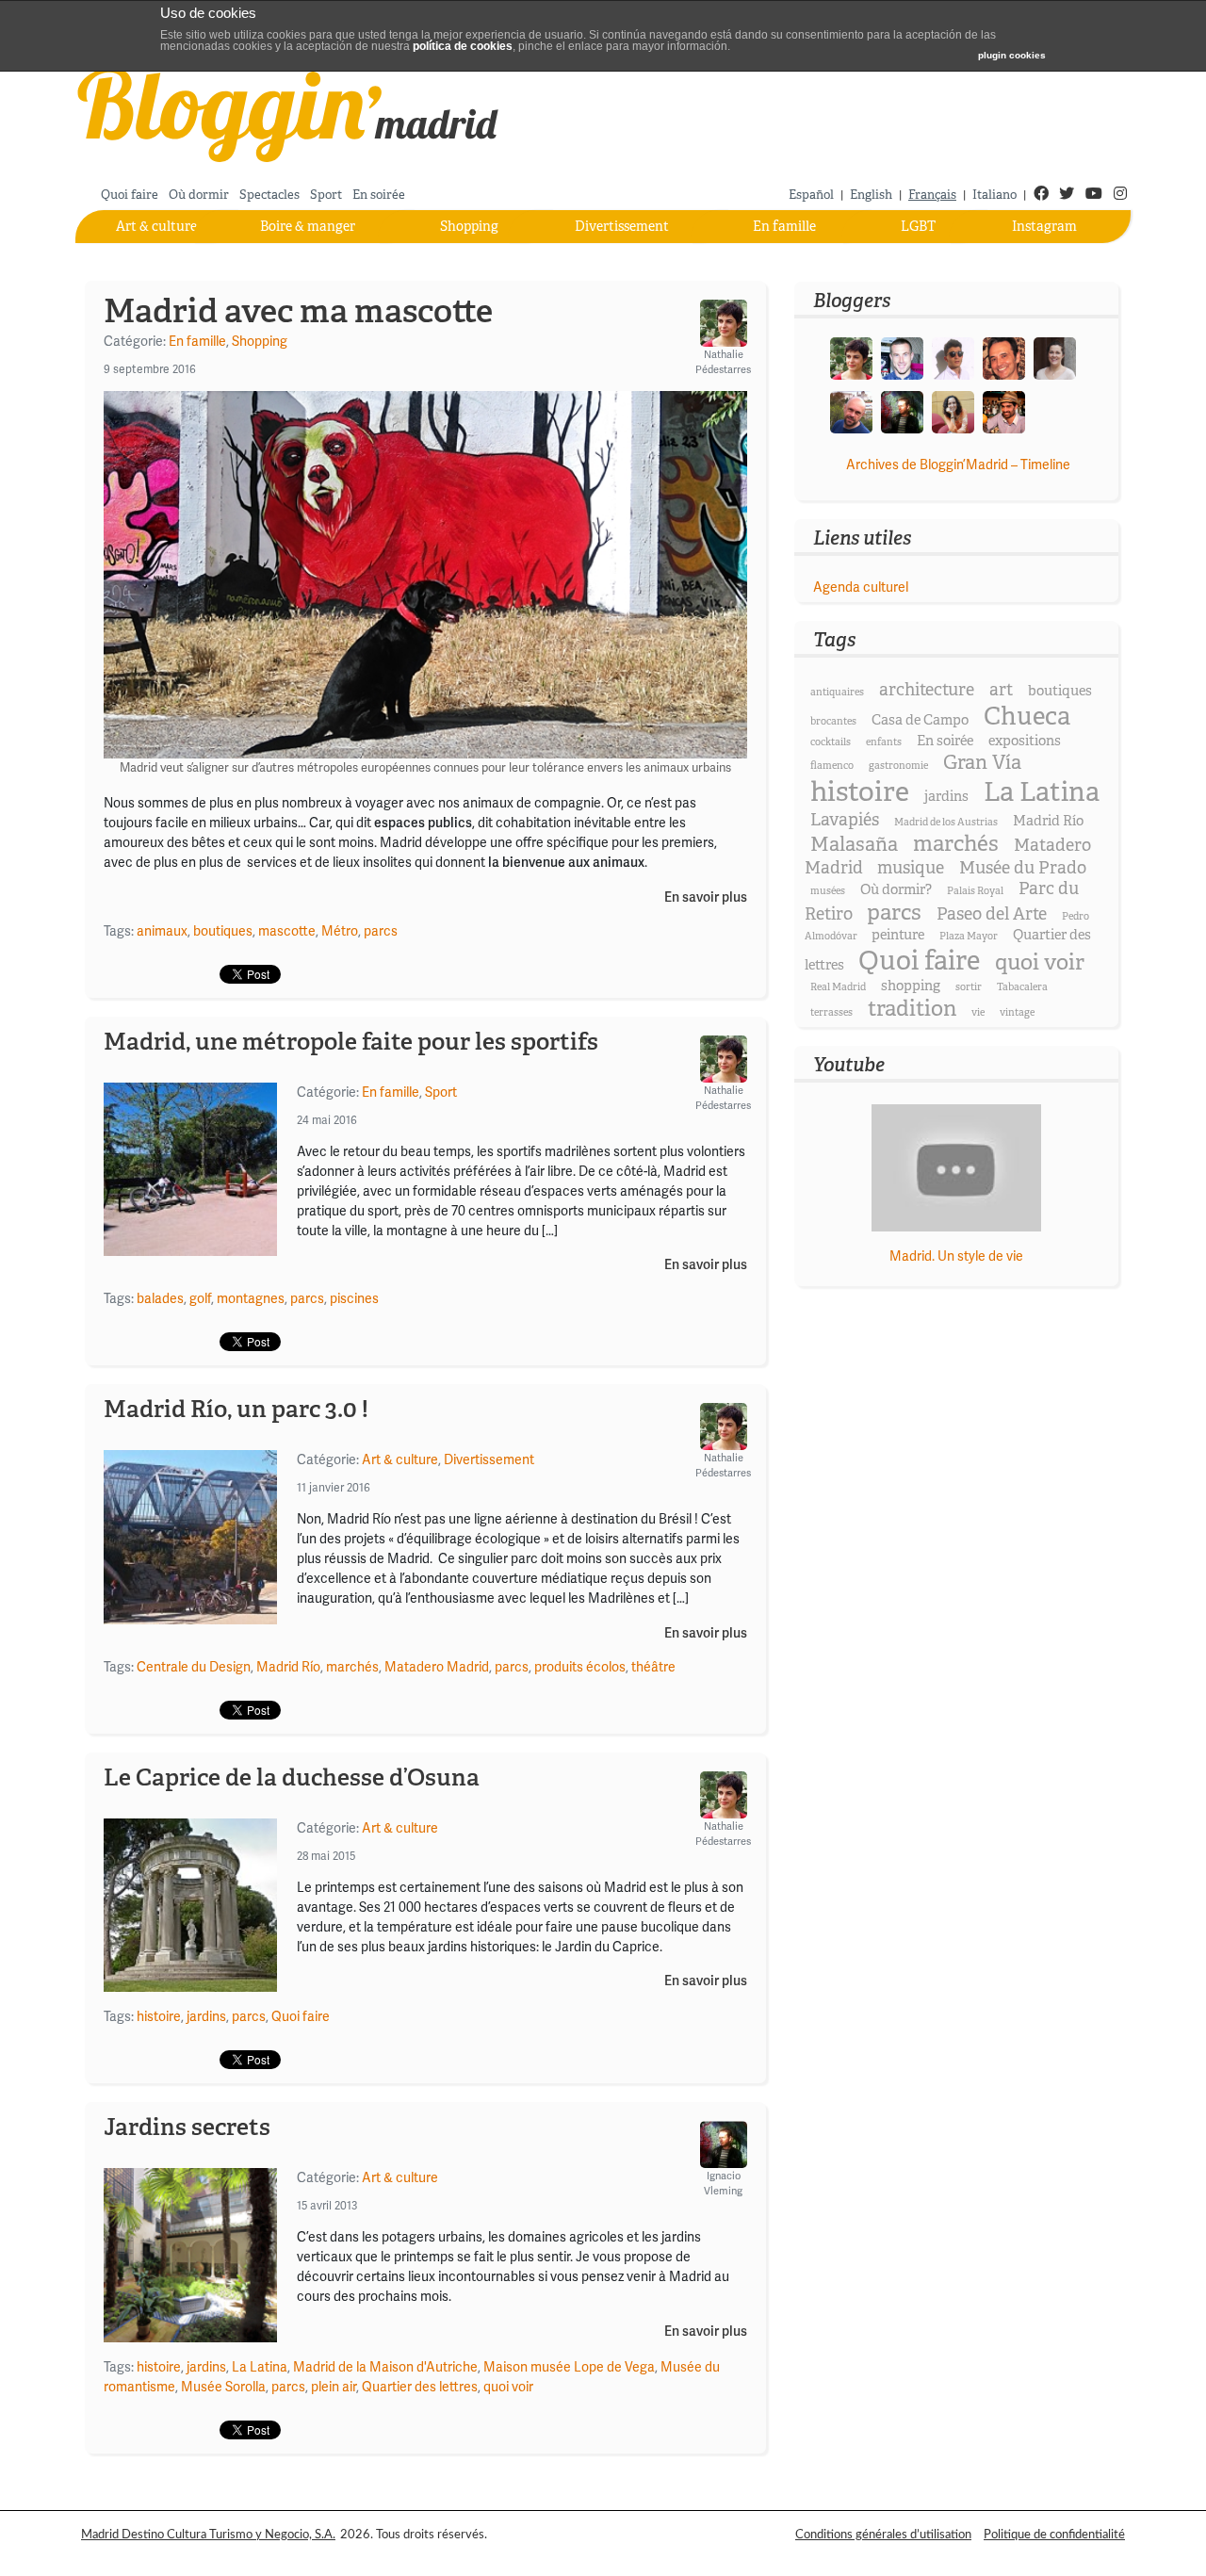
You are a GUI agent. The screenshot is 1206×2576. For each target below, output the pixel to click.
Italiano (994, 195)
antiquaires (837, 692)
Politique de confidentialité (1054, 2535)
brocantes (833, 721)
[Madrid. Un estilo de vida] (956, 1168)
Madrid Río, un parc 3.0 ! (236, 1409)
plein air (334, 2387)
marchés (352, 1667)
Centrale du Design (194, 1667)
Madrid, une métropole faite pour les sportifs (351, 1041)
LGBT (918, 226)
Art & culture (156, 226)
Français (932, 195)
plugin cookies (1012, 55)
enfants (884, 742)
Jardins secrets (187, 2127)
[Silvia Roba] (953, 411)
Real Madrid (838, 987)
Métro (340, 931)
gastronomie (898, 766)
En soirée (379, 195)
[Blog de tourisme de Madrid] (289, 112)
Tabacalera (1022, 987)
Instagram (1044, 226)
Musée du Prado (1023, 868)
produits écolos (580, 1667)
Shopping (469, 226)
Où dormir (199, 195)
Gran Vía (982, 762)
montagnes (251, 1298)
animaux (162, 931)
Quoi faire (130, 195)
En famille (784, 226)
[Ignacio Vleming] (902, 411)
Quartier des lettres (420, 2387)
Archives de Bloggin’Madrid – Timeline (958, 465)
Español (811, 195)
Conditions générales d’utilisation (883, 2535)
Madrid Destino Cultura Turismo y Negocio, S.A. (208, 2535)
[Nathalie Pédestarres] (851, 357)
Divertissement (622, 226)
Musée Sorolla (223, 2387)
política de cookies (463, 46)
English (871, 195)
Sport (326, 195)
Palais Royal (975, 891)
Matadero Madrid (437, 1667)
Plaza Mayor (969, 936)
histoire (159, 2016)
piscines (354, 1298)
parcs (381, 931)
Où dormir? (896, 889)
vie (978, 1012)
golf (200, 1298)
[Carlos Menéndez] (851, 411)
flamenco (832, 766)
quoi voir (508, 2387)
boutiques (223, 931)
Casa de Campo (920, 720)
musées (828, 891)
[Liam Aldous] (902, 357)
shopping (911, 986)
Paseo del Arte (992, 914)
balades (160, 1298)
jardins (206, 2016)
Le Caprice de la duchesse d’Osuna (292, 1777)
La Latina (260, 2367)
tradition (912, 1009)
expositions (1025, 741)
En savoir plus (706, 897)
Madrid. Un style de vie (956, 1256)
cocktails (831, 742)
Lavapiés (845, 820)
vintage (1017, 1012)
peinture (898, 935)
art (1001, 690)
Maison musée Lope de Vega (569, 2367)
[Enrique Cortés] (953, 357)
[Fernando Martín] (1004, 357)
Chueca (1027, 716)
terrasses (831, 1012)
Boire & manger (308, 226)
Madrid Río (288, 1667)
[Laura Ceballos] (1055, 357)
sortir (969, 987)
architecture (927, 690)
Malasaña (854, 844)
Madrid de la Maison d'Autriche (385, 2367)
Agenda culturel (861, 587)
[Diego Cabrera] (1004, 411)
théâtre (653, 1667)
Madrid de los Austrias (946, 822)
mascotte (287, 931)
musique (911, 868)
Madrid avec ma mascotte (298, 311)
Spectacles (269, 195)
